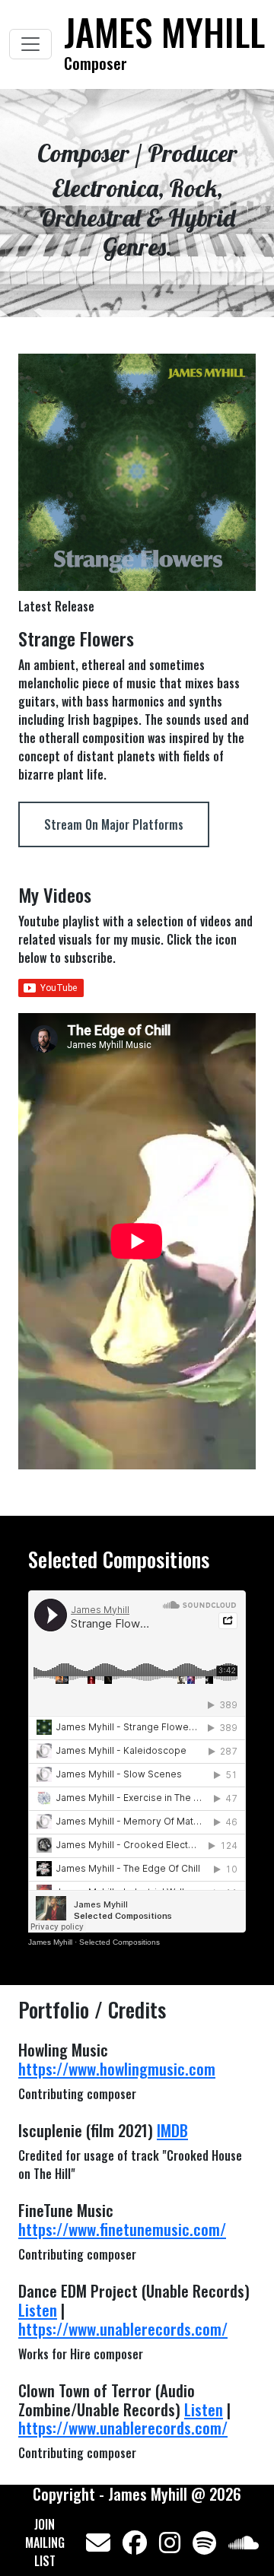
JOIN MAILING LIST (45, 2543)
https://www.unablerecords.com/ (123, 2328)
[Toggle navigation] (30, 44)
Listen (38, 2309)
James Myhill (50, 1942)
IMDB (172, 2130)
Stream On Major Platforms (114, 824)
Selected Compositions (119, 1942)
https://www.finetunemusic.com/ (122, 2229)
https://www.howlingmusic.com (117, 2068)
